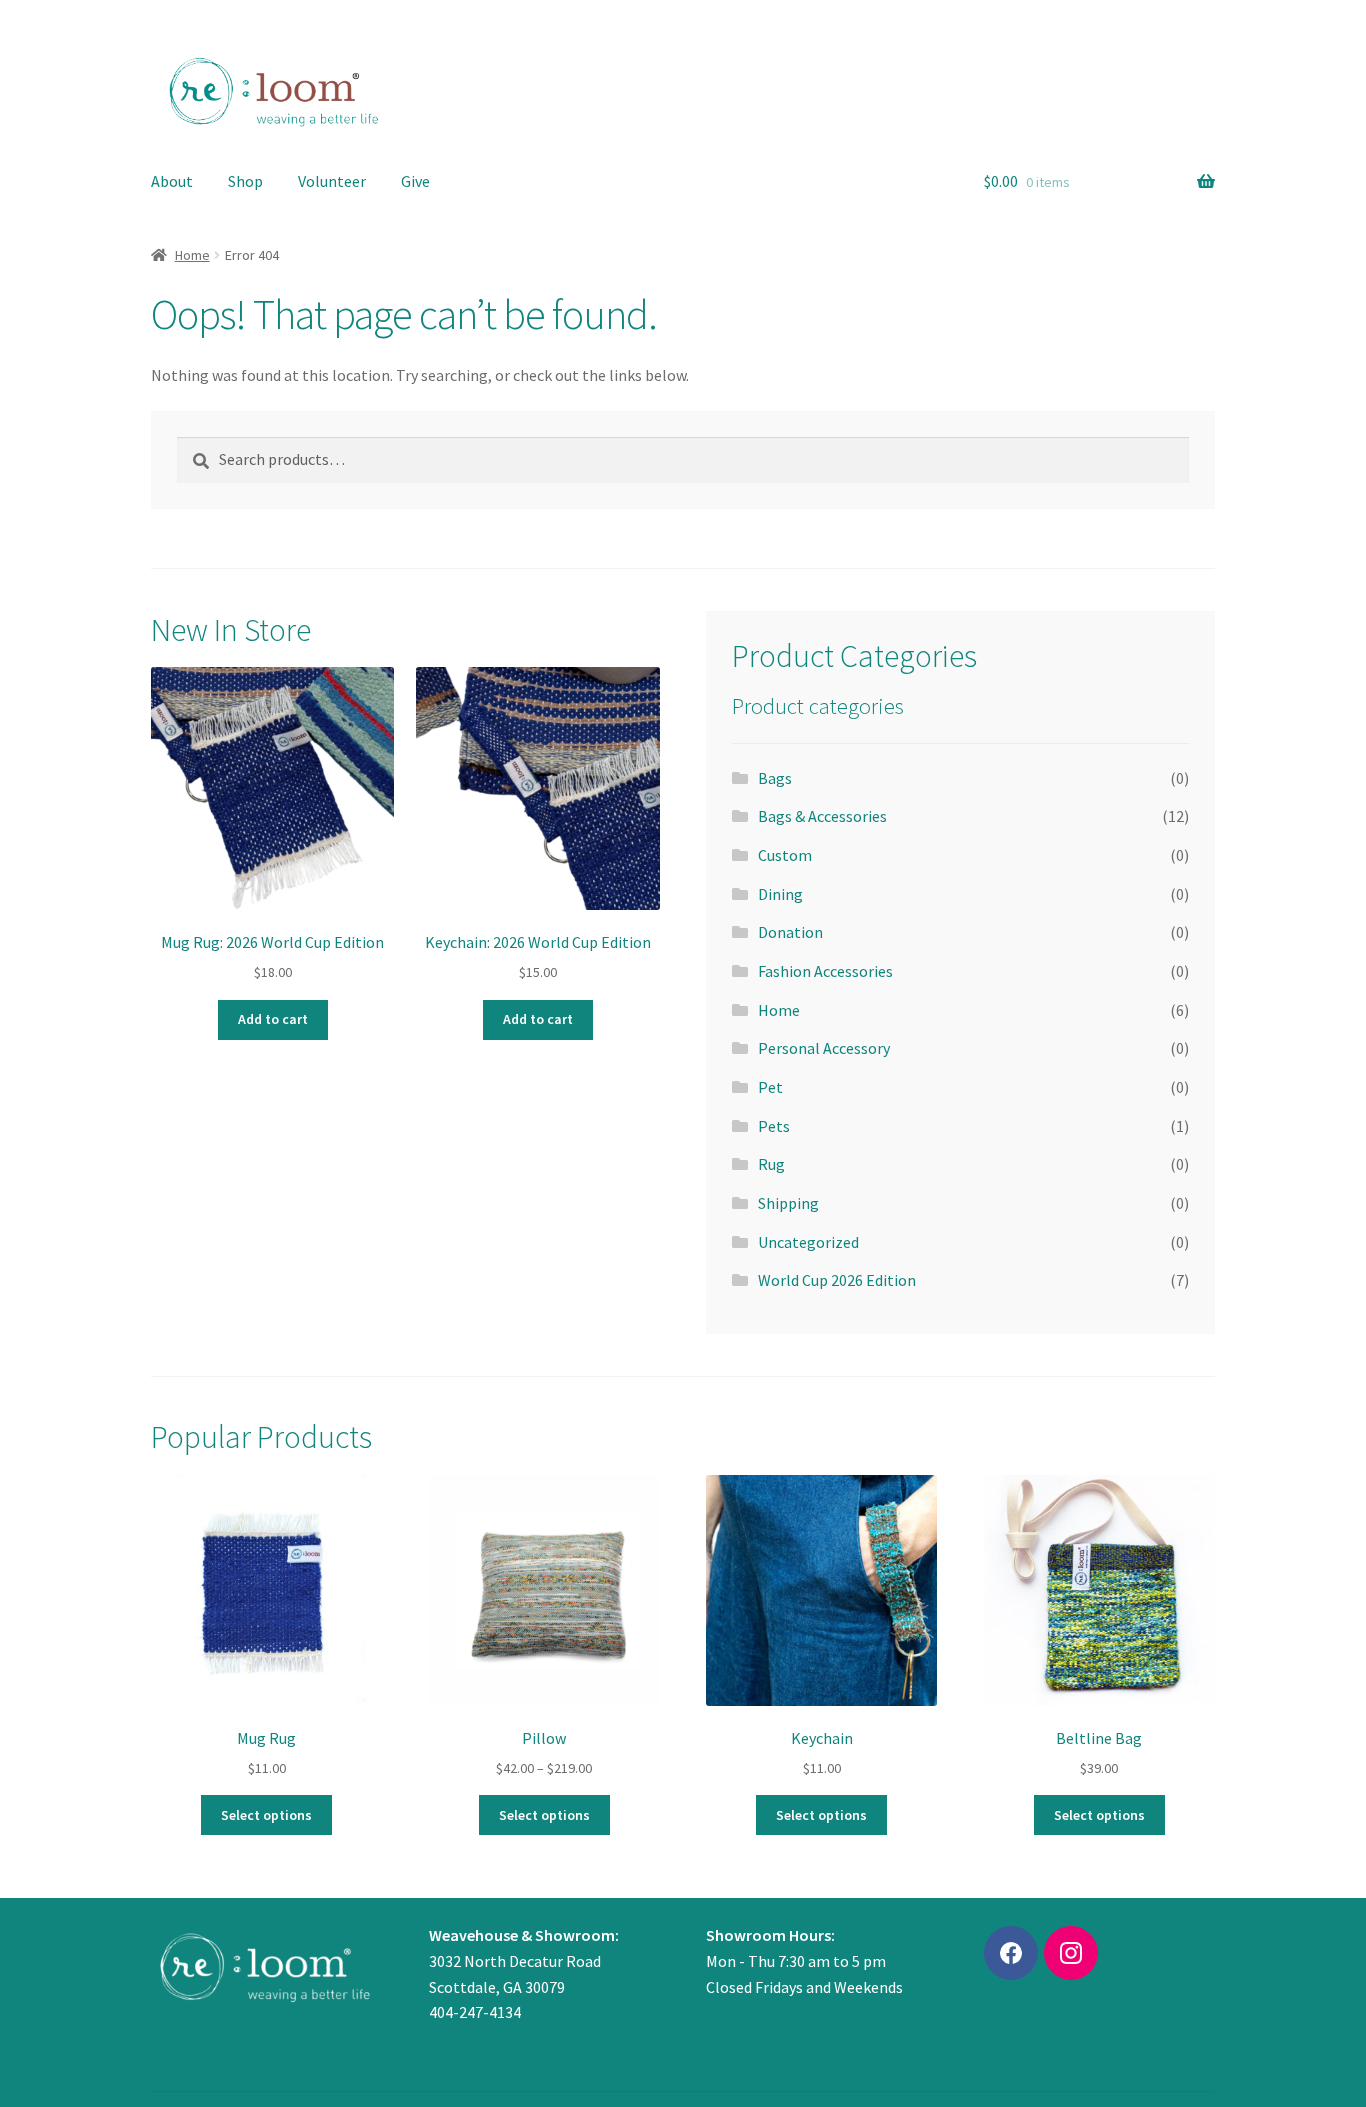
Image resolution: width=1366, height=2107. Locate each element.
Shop (245, 181)
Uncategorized (808, 1242)
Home (192, 255)
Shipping (788, 1203)
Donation (790, 932)
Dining (780, 894)
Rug (771, 1164)
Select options (266, 1815)
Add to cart (273, 1019)
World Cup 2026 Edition (837, 1280)
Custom (785, 855)
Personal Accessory (824, 1048)
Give (415, 181)
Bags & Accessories (822, 816)
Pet (770, 1087)
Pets (774, 1126)
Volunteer (332, 181)
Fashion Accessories (825, 971)
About (172, 181)
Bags (775, 778)
